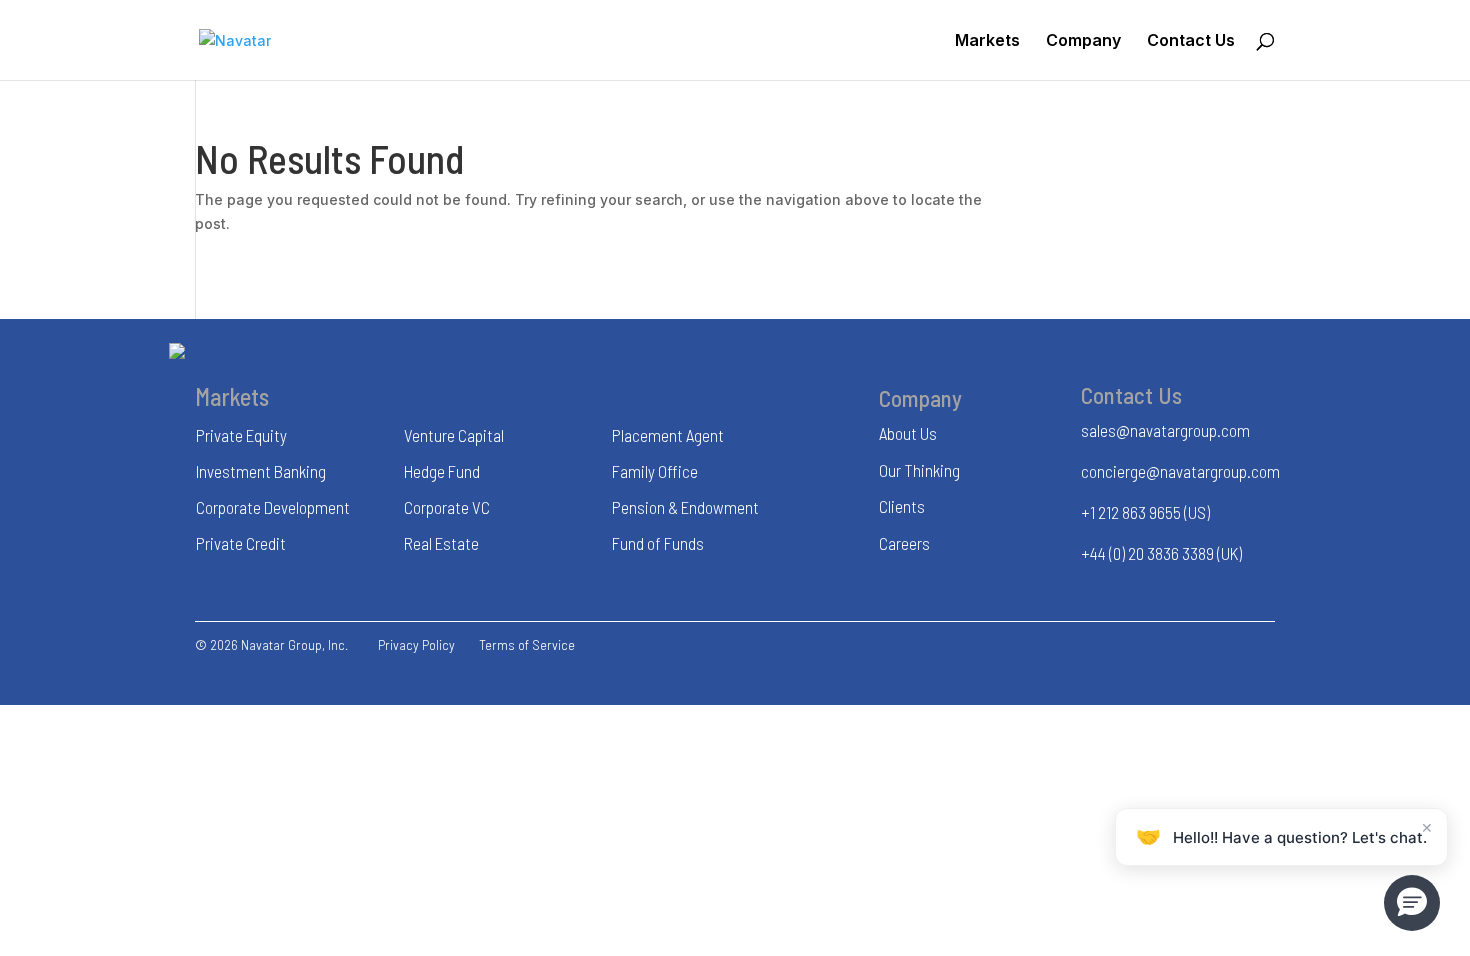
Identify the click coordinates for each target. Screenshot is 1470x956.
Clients (902, 506)
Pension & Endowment (685, 507)
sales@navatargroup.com (1165, 430)
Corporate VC (447, 507)
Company (1083, 41)
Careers (904, 543)
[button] (1412, 903)
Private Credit (241, 543)
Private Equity (241, 435)
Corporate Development (273, 507)
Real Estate (441, 543)
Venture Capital (454, 435)
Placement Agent (668, 435)
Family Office (655, 471)
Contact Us (1191, 41)
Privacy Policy (416, 644)
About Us (908, 433)
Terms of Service (527, 644)
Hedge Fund (442, 471)
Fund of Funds (658, 543)
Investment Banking (261, 471)
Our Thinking (919, 470)
